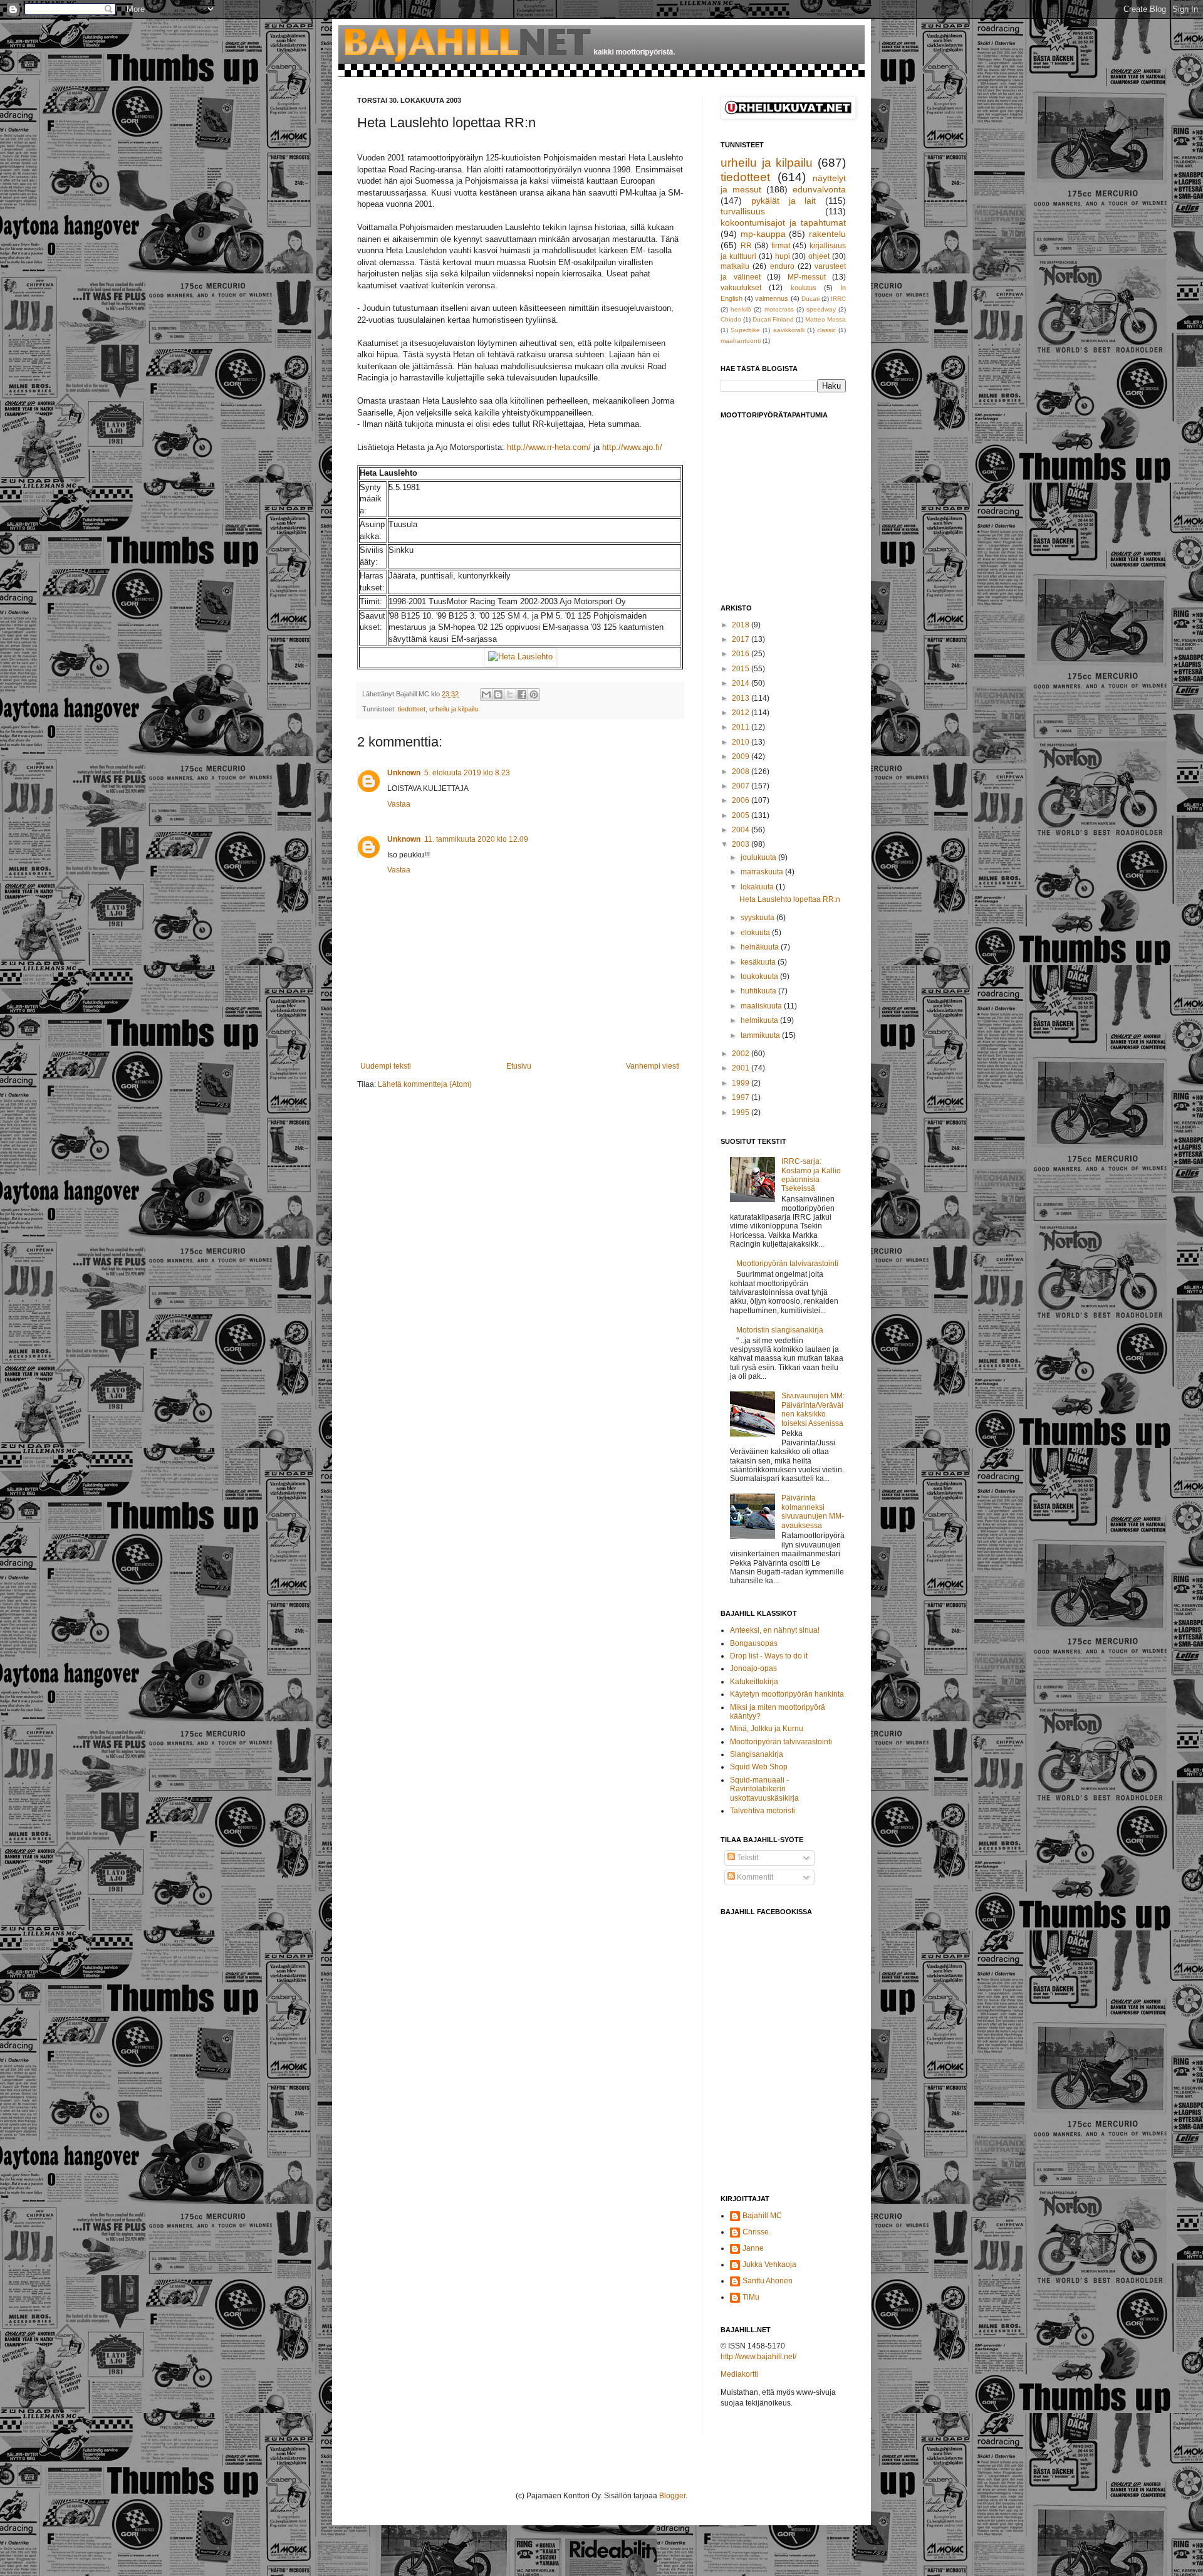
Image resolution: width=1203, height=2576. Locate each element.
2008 (742, 772)
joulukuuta (759, 857)
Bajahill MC (762, 2216)
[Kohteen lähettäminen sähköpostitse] (486, 694)
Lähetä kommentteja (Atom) (425, 1084)
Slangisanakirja (757, 1754)
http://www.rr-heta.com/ (549, 447)
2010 (742, 742)
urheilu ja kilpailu (454, 709)
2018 (742, 625)
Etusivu (519, 1066)
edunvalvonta (819, 189)
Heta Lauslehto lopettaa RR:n (790, 899)
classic (826, 330)
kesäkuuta (759, 962)
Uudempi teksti (386, 1066)
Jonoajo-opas (753, 1668)
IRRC (838, 299)
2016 (742, 654)
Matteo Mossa (825, 319)
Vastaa (399, 804)
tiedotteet (412, 709)
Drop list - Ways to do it (769, 1656)
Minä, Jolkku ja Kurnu (767, 1729)
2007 (742, 786)
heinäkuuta (761, 947)
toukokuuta (760, 976)
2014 (742, 683)
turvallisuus (743, 211)
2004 (742, 830)
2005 (742, 815)
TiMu (751, 2297)
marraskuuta (763, 872)
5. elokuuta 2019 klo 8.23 (467, 773)
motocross (779, 309)
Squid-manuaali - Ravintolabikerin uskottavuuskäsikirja (764, 1789)
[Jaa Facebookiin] (522, 694)
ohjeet (819, 256)
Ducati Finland (773, 319)
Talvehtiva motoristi (763, 1811)
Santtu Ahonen (768, 2281)
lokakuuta (758, 887)
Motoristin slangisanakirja (780, 1330)
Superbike (745, 330)
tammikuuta (761, 1035)
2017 (742, 639)
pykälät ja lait (784, 201)
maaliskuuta (762, 1006)
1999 (742, 1083)
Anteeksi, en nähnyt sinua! (775, 1630)
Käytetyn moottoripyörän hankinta (787, 1694)
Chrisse (756, 2232)
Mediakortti (739, 2374)
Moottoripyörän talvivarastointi (787, 1264)
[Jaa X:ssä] (510, 694)
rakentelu (827, 234)
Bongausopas (754, 1643)
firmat (781, 246)
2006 (742, 800)
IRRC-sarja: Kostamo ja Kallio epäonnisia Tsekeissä (811, 1175)
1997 (742, 1097)
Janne (753, 2248)
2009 (742, 757)
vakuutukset (741, 288)
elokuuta (756, 933)
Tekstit (747, 1858)
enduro (782, 266)
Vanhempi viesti (653, 1066)
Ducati (810, 299)
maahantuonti (741, 341)
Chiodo (731, 319)
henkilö (741, 309)
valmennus (772, 298)
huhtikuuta (759, 991)
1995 (742, 1113)
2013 (742, 698)
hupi (783, 256)
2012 (742, 713)
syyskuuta (758, 918)
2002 (742, 1054)
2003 (742, 844)
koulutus (804, 288)
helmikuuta (760, 1020)
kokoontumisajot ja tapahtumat (783, 223)
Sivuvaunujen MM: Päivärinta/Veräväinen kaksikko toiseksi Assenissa (813, 1409)
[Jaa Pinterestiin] (534, 694)
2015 (742, 669)
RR (746, 246)
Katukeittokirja (754, 1682)
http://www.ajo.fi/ (632, 447)
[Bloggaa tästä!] (498, 694)
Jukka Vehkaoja (769, 2264)
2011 (742, 727)
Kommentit (754, 1877)
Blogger (672, 2496)
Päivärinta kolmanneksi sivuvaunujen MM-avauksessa (813, 1511)
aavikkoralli (789, 330)
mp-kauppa (763, 234)
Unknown (404, 773)
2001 (742, 1068)
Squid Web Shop (759, 1767)
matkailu (735, 266)
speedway (821, 309)
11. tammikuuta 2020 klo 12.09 (476, 839)
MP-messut (807, 277)
